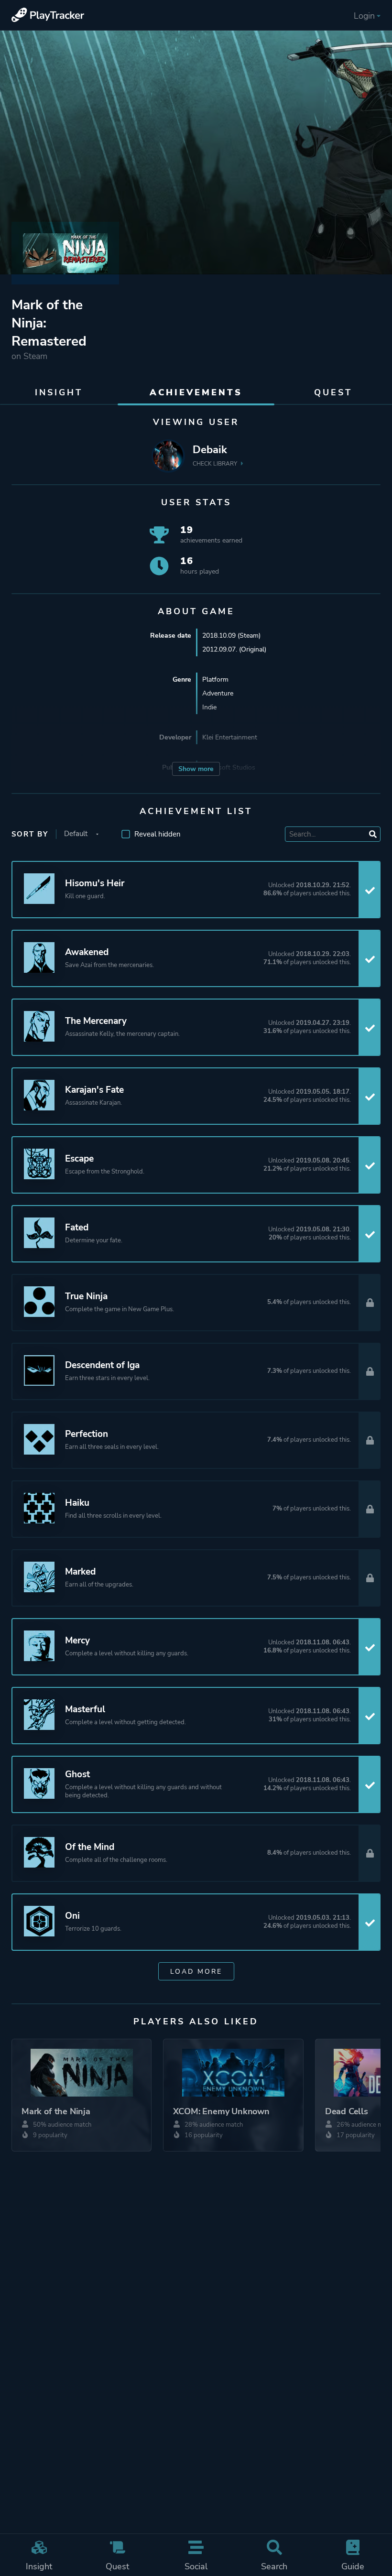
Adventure (218, 693)
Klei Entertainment (230, 737)
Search (274, 2566)
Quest (117, 2566)
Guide (353, 2566)
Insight (39, 2566)
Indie (209, 707)
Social (196, 2566)
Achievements (196, 392)
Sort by (30, 834)
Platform (215, 679)
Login (364, 16)
